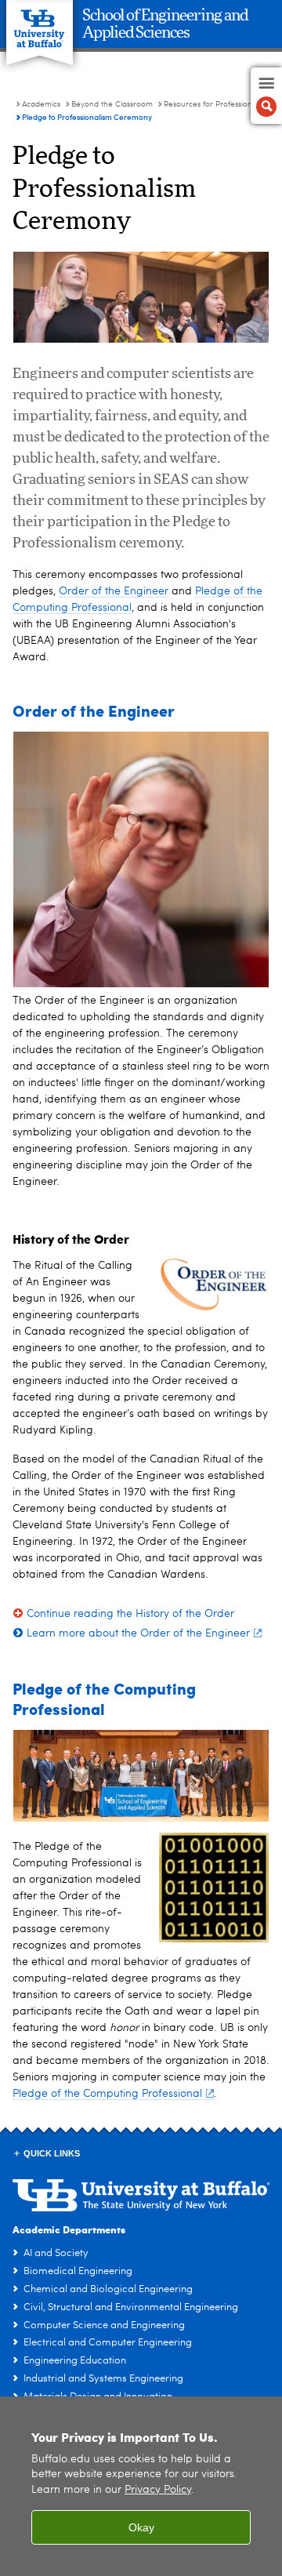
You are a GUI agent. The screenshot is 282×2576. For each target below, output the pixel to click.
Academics (41, 104)
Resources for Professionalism (217, 104)
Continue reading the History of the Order (130, 1614)
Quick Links (52, 2153)
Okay (141, 2527)
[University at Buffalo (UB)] (40, 24)
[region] (141, 2486)
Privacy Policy (158, 2490)
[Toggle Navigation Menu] (266, 96)
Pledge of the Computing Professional (107, 2094)
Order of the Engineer (114, 591)
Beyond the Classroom (112, 104)
